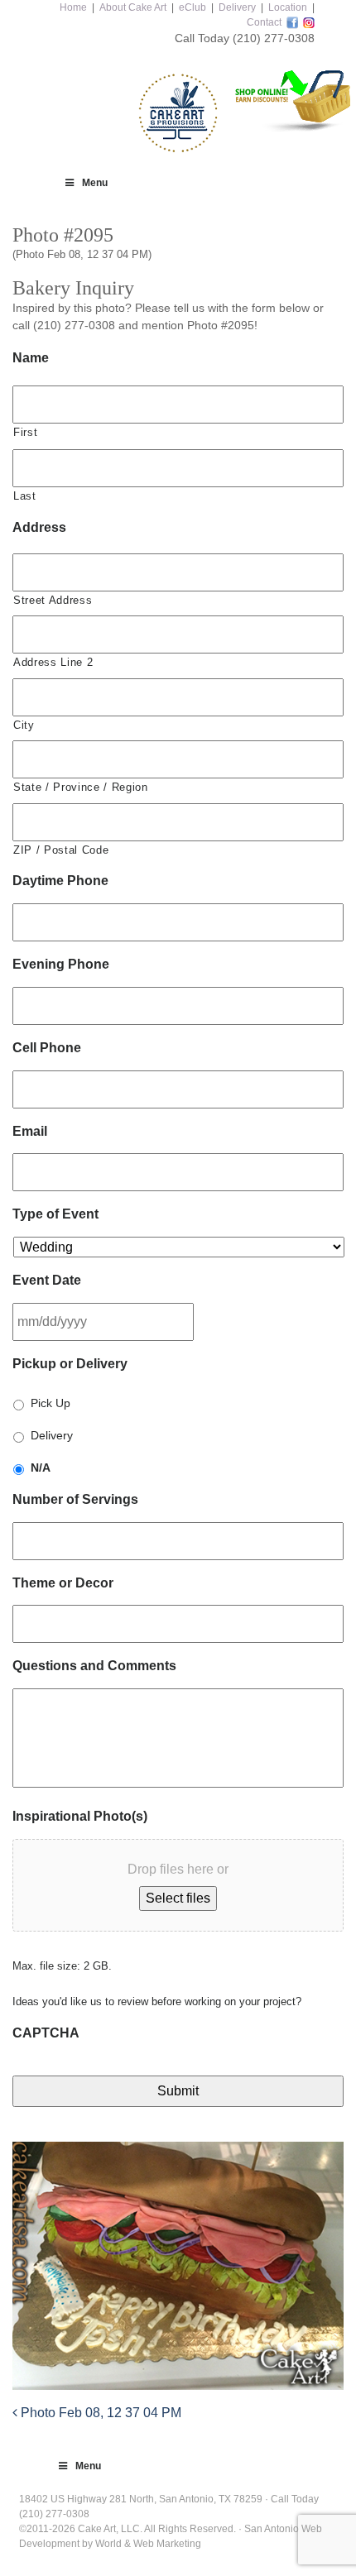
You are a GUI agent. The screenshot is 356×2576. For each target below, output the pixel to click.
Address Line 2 (53, 662)
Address (39, 527)
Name (31, 358)
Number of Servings (75, 1499)
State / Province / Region (81, 787)
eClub (192, 7)
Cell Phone (47, 1048)
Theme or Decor (63, 1583)
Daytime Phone (60, 881)
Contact (264, 22)
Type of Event (55, 1214)
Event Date (47, 1280)
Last (25, 496)
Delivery (237, 7)
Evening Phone (61, 964)
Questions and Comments (94, 1666)
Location (288, 7)
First (25, 432)
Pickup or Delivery (70, 1364)
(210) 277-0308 (274, 38)
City (24, 725)
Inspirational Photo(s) (80, 1816)
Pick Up (51, 1403)
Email (30, 1131)
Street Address (53, 600)
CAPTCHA (46, 2033)
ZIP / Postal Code (61, 850)
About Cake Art (133, 7)
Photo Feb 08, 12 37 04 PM (99, 2413)
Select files (178, 1898)
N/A (41, 1468)
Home (73, 7)
